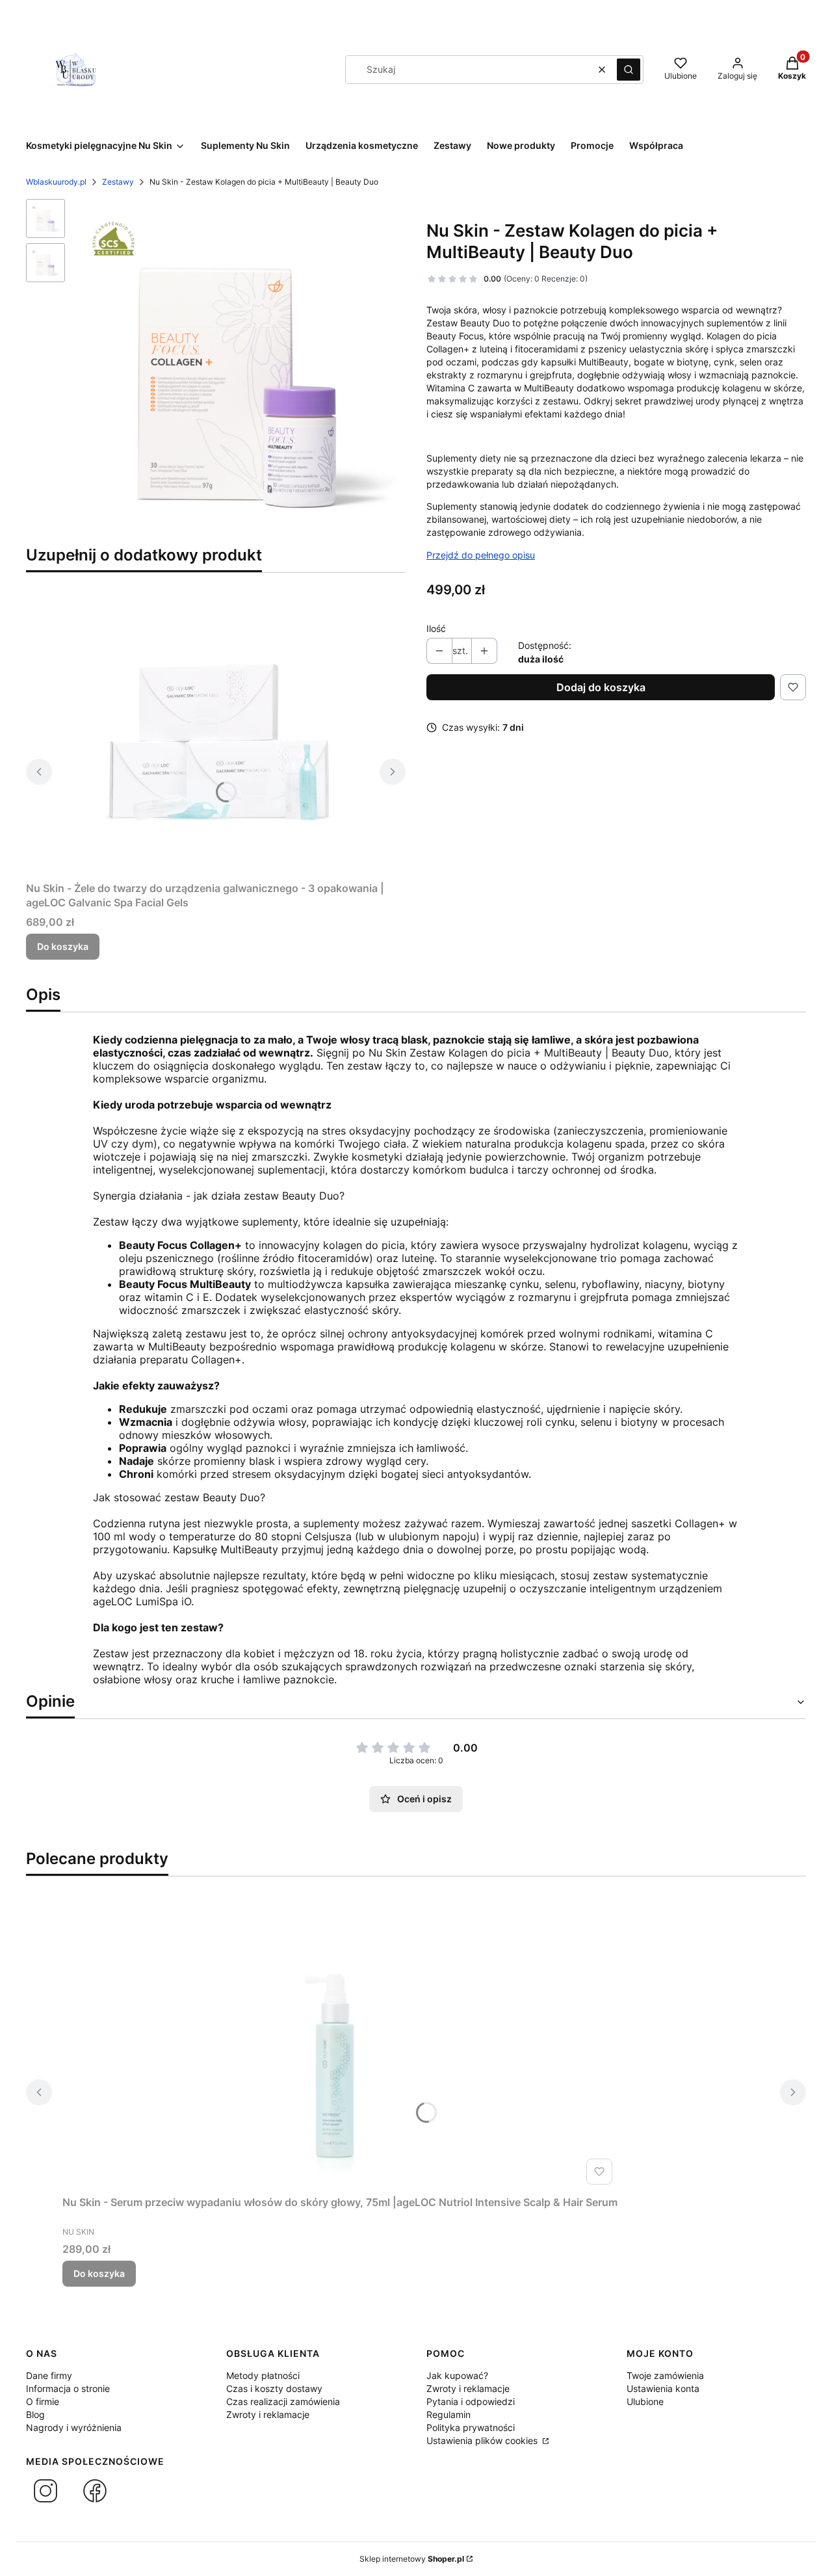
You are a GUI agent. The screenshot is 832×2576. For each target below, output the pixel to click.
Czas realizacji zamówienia (283, 2401)
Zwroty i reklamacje (268, 2414)
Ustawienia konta (663, 2388)
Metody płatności (263, 2375)
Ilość (436, 628)
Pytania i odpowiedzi (471, 2401)
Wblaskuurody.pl (56, 182)
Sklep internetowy (412, 2559)
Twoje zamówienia (665, 2375)
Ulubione (645, 2401)
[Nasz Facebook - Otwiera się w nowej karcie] (95, 2491)
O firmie (43, 2401)
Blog (35, 2414)
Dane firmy (49, 2375)
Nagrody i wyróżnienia (74, 2427)
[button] (629, 70)
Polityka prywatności (471, 2427)
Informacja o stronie (68, 2388)
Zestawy (118, 182)
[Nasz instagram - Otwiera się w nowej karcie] (45, 2491)
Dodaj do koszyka (601, 687)
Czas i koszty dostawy (274, 2388)
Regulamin (448, 2414)
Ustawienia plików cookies (483, 2440)
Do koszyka (63, 946)
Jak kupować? (457, 2375)
